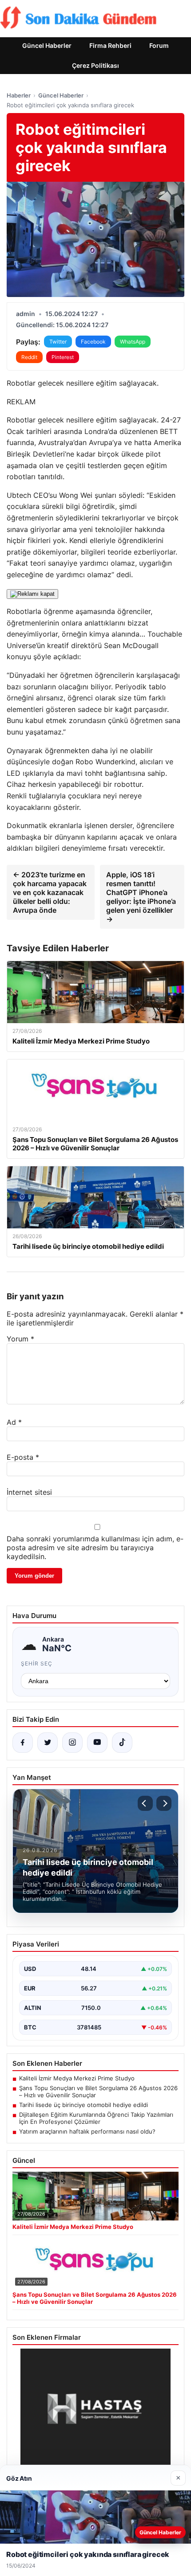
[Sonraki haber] (164, 1803)
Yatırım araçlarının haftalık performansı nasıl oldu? (87, 2131)
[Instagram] (72, 1743)
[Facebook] (23, 1743)
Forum (159, 45)
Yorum (20, 1339)
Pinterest (63, 357)
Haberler (19, 95)
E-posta (23, 1457)
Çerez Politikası (95, 65)
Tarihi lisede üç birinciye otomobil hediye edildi (84, 2105)
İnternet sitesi (29, 1492)
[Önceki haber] (145, 1803)
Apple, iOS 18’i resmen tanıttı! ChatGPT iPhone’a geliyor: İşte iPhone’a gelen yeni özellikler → (141, 897)
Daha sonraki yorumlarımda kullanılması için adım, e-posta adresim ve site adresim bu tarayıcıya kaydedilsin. (95, 1548)
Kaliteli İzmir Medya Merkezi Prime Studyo (77, 2078)
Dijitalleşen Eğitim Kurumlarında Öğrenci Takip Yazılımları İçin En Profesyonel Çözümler (96, 2118)
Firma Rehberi (110, 45)
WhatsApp (133, 342)
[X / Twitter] (48, 1743)
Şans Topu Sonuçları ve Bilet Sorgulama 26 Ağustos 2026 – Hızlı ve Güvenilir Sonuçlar (98, 2091)
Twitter (58, 342)
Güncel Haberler (47, 45)
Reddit (29, 357)
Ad (14, 1422)
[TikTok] (122, 1743)
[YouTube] (97, 1743)
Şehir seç (37, 1663)
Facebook (93, 342)
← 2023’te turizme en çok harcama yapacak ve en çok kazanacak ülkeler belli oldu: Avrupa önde (50, 892)
